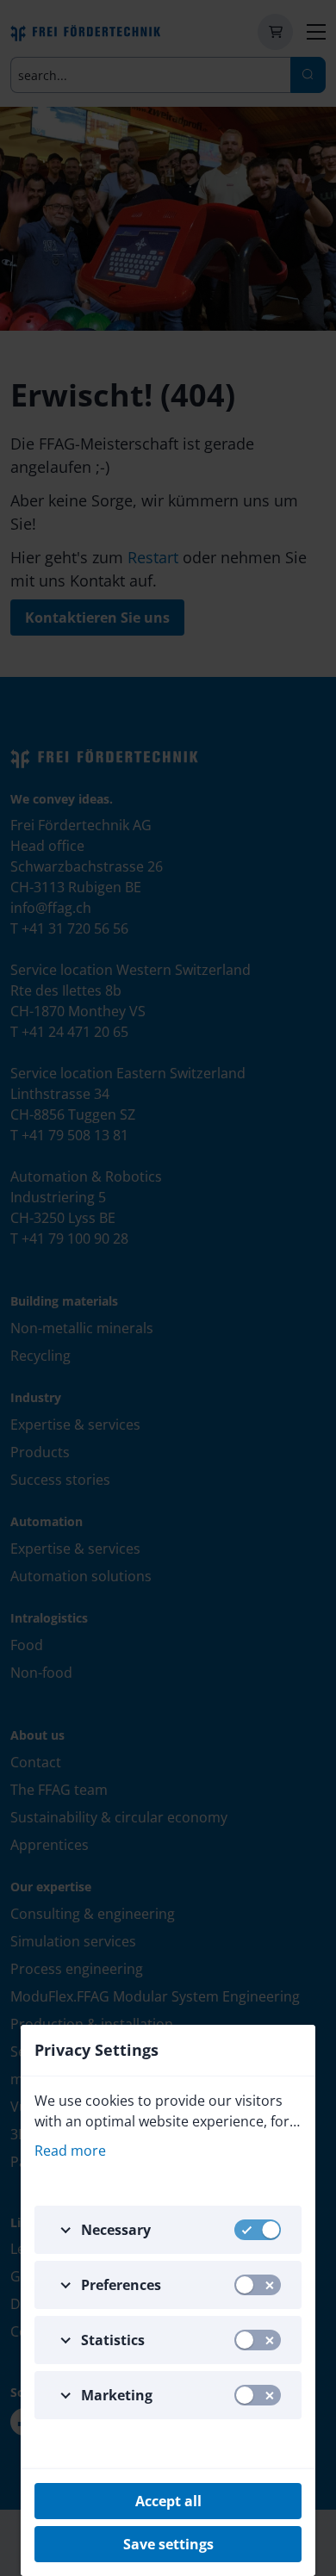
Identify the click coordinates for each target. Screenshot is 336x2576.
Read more (70, 2151)
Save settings (168, 2544)
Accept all (168, 2501)
